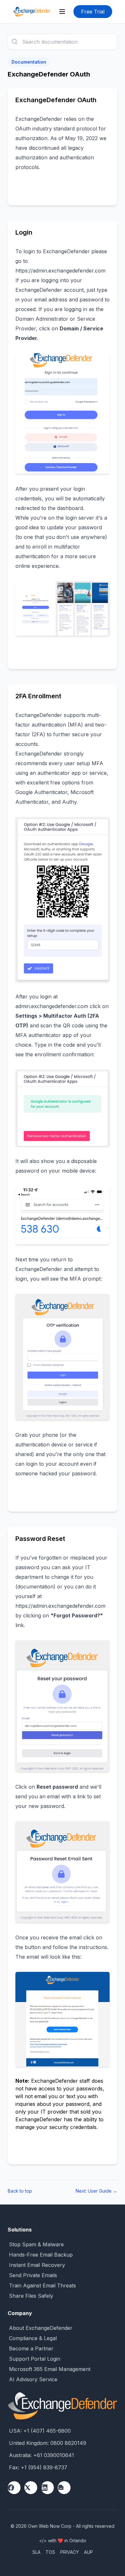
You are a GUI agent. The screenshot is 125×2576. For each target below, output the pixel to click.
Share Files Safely (31, 2296)
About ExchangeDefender (41, 2328)
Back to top (20, 2191)
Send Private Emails (33, 2275)
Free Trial (93, 12)
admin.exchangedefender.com (53, 1006)
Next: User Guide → (96, 2191)
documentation (35, 1587)
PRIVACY (70, 2552)
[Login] (63, 413)
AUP (88, 2552)
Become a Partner (31, 2348)
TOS (50, 2552)
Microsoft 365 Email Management (50, 2369)
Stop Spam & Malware (36, 2244)
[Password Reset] (63, 1706)
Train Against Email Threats (42, 2285)
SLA (36, 2552)
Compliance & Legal (33, 2338)
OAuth (23, 129)
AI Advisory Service (33, 2379)
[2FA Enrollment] (63, 899)
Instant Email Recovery (37, 2265)
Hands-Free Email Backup (41, 2255)
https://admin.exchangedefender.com (60, 271)
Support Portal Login (35, 2359)
